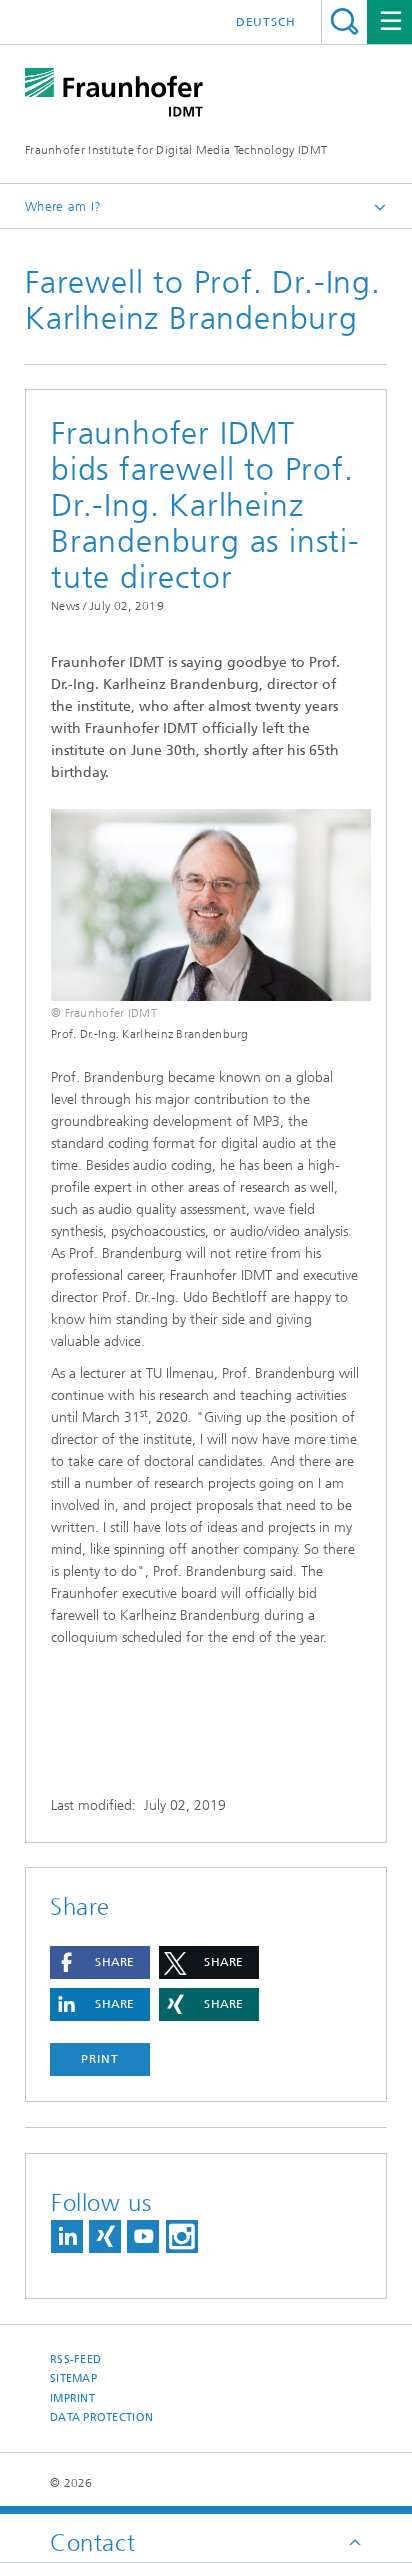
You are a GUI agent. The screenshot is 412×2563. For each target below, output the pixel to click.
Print (100, 2059)
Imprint (72, 2398)
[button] (100, 1962)
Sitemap (73, 2378)
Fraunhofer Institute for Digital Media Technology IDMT (176, 150)
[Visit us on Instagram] (182, 2236)
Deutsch (266, 22)
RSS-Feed (75, 2359)
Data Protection (101, 2417)
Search (344, 21)
